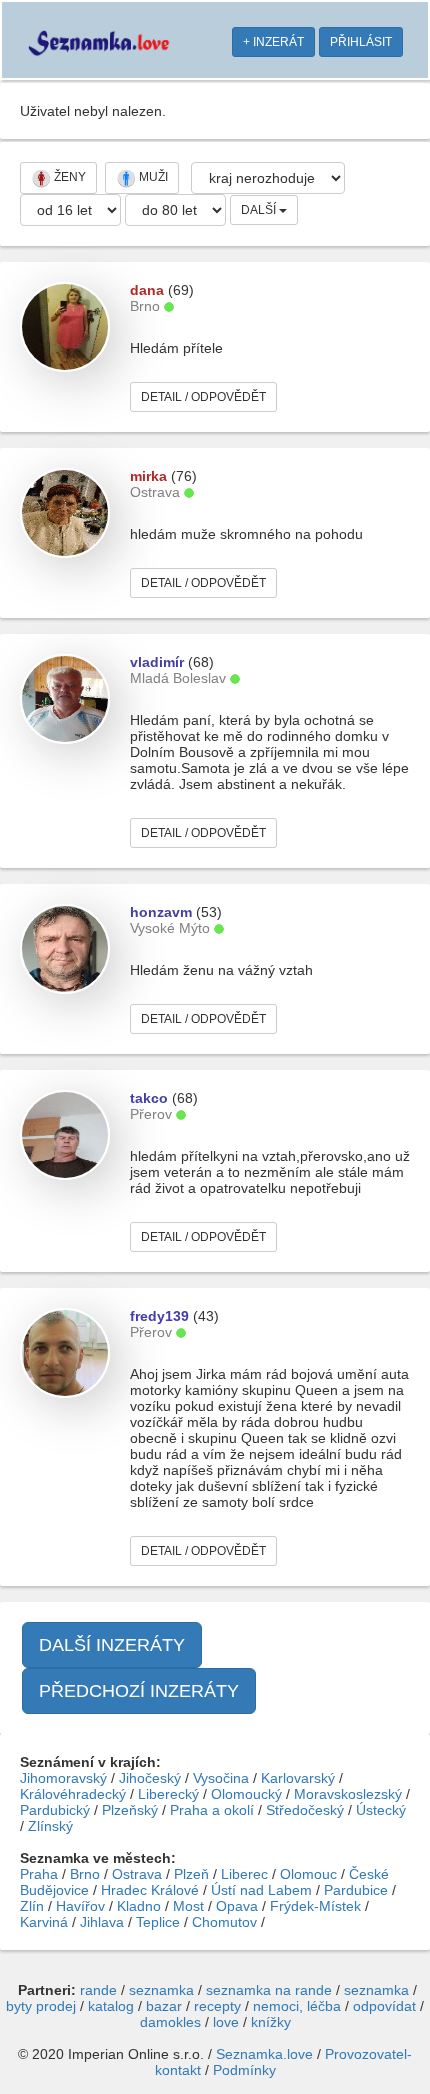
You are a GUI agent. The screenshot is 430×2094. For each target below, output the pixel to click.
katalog (111, 2006)
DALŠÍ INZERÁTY (112, 1645)
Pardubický (55, 1810)
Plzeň (191, 1874)
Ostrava (137, 1874)
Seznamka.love (264, 2054)
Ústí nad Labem (261, 1890)
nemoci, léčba (297, 2006)
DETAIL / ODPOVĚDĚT (203, 397)
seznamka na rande (269, 1990)
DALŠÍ (260, 210)
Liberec (244, 1874)
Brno (85, 1874)
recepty (217, 2006)
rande (98, 1990)
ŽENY (68, 177)
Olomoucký (246, 1794)
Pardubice (356, 1890)
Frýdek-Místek (315, 1906)
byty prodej (41, 2006)
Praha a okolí (212, 1810)
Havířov (80, 1906)
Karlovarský (298, 1778)
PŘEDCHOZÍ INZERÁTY (139, 1691)
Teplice (158, 1922)
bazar (164, 2006)
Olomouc (308, 1874)
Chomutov (224, 1922)
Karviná (44, 1922)
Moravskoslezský (348, 1794)
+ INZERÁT (273, 42)
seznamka (161, 1990)
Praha (39, 1874)
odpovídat (384, 2006)
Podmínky (244, 2070)
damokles (170, 2022)
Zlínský (50, 1826)
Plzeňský (130, 1810)
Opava (237, 1906)
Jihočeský (150, 1778)
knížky (271, 2022)
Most (188, 1906)
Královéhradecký (73, 1794)
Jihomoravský (63, 1778)
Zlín (32, 1906)
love (226, 2022)
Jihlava (102, 1922)
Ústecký (381, 1810)
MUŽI (152, 177)
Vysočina (221, 1778)
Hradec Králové (150, 1890)
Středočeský (305, 1810)
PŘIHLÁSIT (361, 42)
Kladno (139, 1906)
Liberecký (168, 1794)
